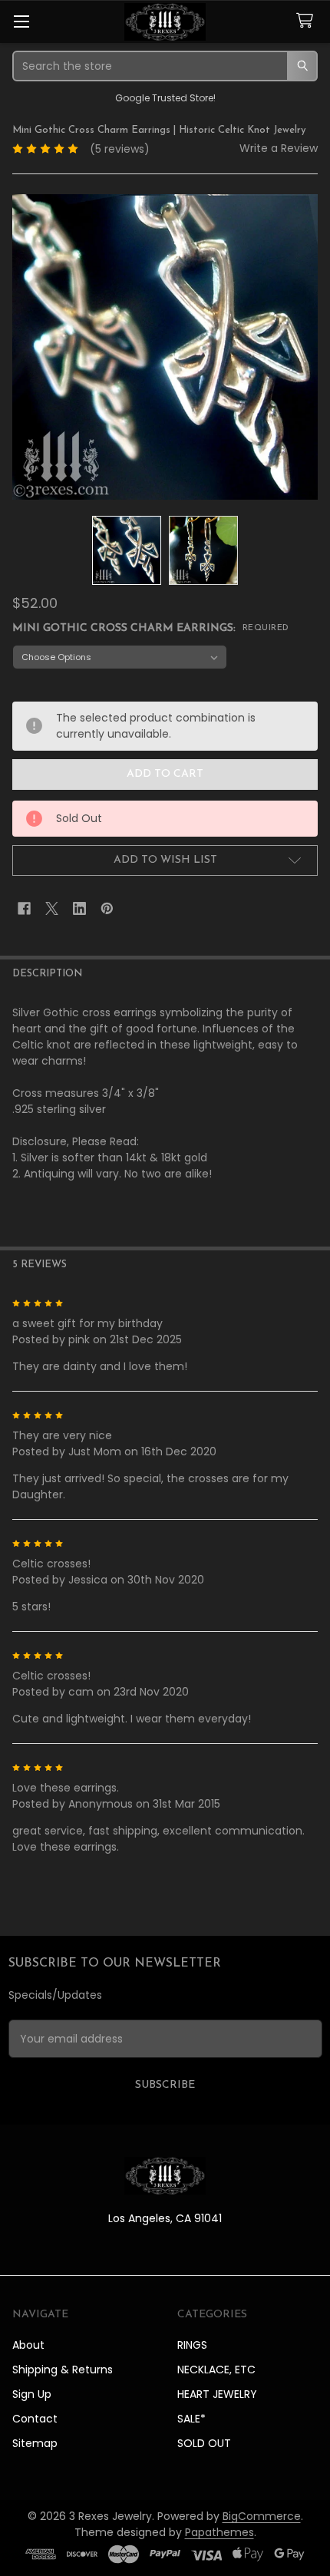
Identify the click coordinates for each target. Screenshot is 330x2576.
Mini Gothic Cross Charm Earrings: (151, 628)
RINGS (192, 2345)
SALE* (191, 2419)
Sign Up (32, 2394)
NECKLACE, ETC (216, 2370)
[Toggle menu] (21, 21)
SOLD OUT (204, 2443)
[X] (52, 908)
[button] (165, 860)
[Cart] (308, 21)
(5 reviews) (120, 149)
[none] (165, 347)
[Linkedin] (79, 908)
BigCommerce (262, 2516)
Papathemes (219, 2532)
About (28, 2345)
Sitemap (35, 2443)
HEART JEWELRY (217, 2394)
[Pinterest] (107, 908)
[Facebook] (24, 908)
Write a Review (279, 148)
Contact (35, 2419)
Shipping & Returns (63, 2370)
